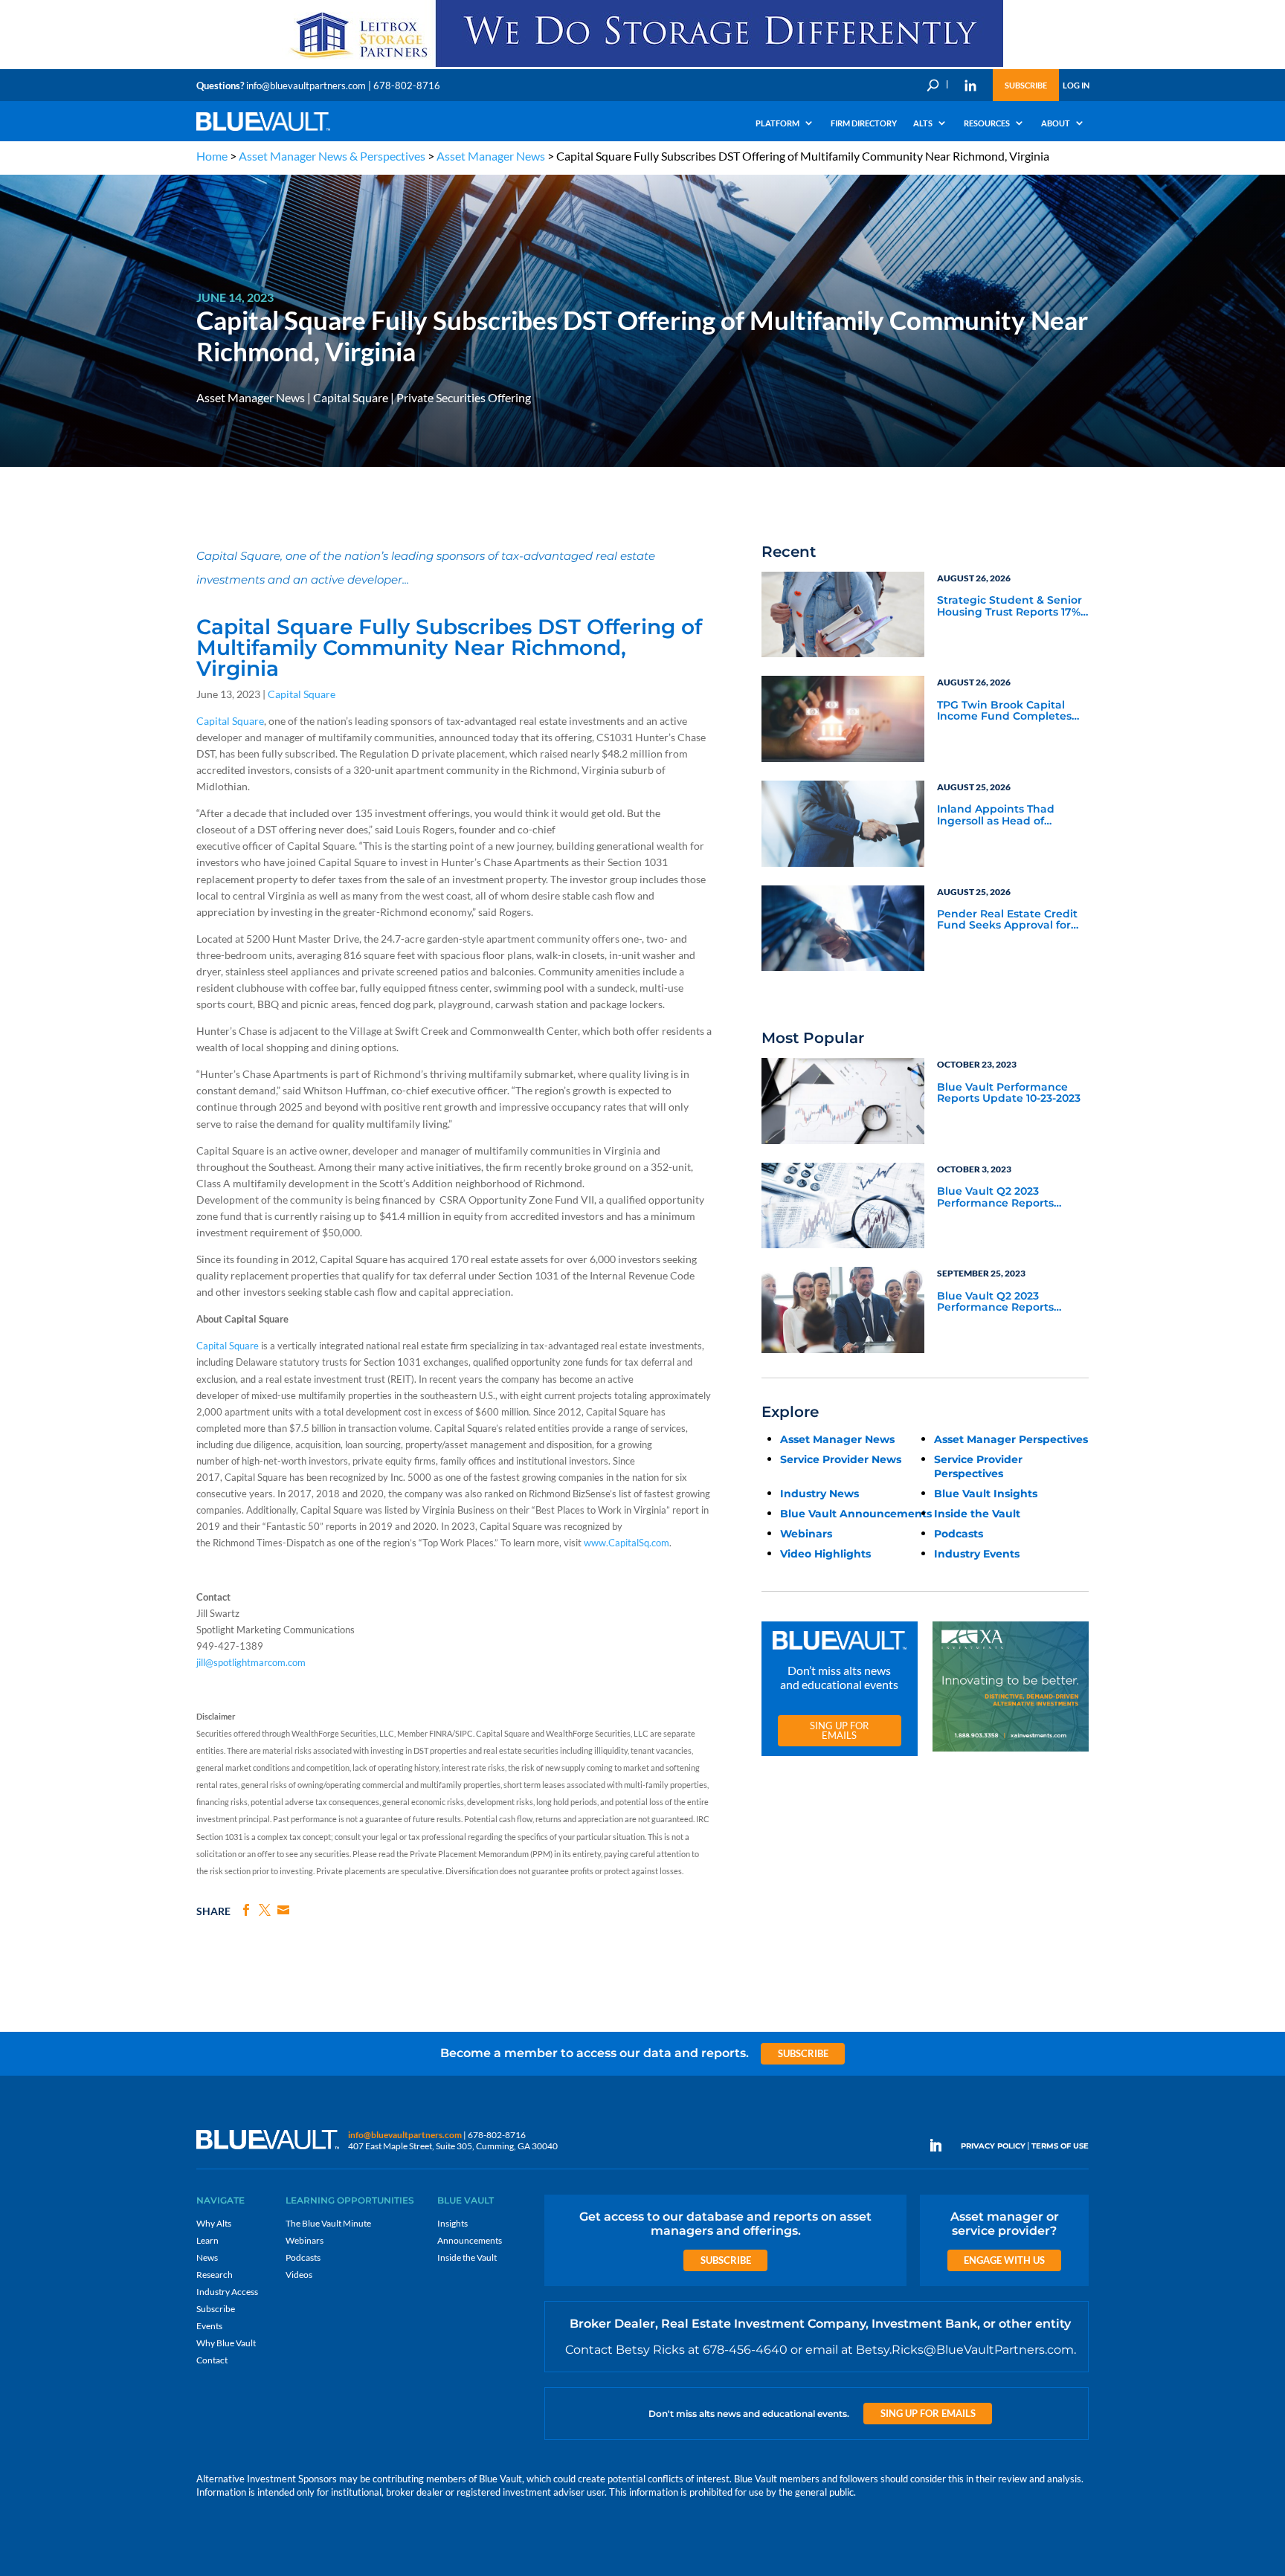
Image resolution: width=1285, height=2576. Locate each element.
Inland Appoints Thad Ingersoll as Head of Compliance (996, 816)
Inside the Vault (977, 1514)
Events (209, 2326)
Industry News (819, 1494)
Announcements (470, 2240)
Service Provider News (841, 1459)
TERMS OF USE (1060, 2146)
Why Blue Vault (226, 2343)
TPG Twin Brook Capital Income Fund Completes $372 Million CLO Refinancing (1004, 711)
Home (212, 156)
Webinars (806, 1534)
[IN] (970, 85)
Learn (207, 2240)
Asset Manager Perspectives (1011, 1439)
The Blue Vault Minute (328, 2223)
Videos (299, 2275)
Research (215, 2275)
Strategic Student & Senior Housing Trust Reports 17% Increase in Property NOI (1009, 607)
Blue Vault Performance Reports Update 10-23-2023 (1009, 1093)
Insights (453, 2223)
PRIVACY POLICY (993, 2146)
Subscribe (1026, 85)
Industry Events (977, 1554)
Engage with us (1004, 2260)
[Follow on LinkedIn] (941, 2146)
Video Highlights (825, 1554)
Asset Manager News (491, 156)
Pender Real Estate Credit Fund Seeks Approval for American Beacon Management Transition (1007, 920)
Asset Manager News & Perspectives (332, 156)
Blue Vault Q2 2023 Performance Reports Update (995, 1198)
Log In (1076, 85)
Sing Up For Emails (839, 1730)
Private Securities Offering (464, 397)
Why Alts (214, 2223)
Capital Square (351, 397)
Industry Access (227, 2292)
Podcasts (959, 1534)
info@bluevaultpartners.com (306, 85)
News (207, 2257)
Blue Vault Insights (986, 1494)
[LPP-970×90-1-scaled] (642, 66)
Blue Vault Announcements (856, 1514)
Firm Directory (864, 123)
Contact (212, 2360)
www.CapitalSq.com (627, 1543)
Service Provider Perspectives (978, 1466)
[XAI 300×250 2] (1011, 1752)
